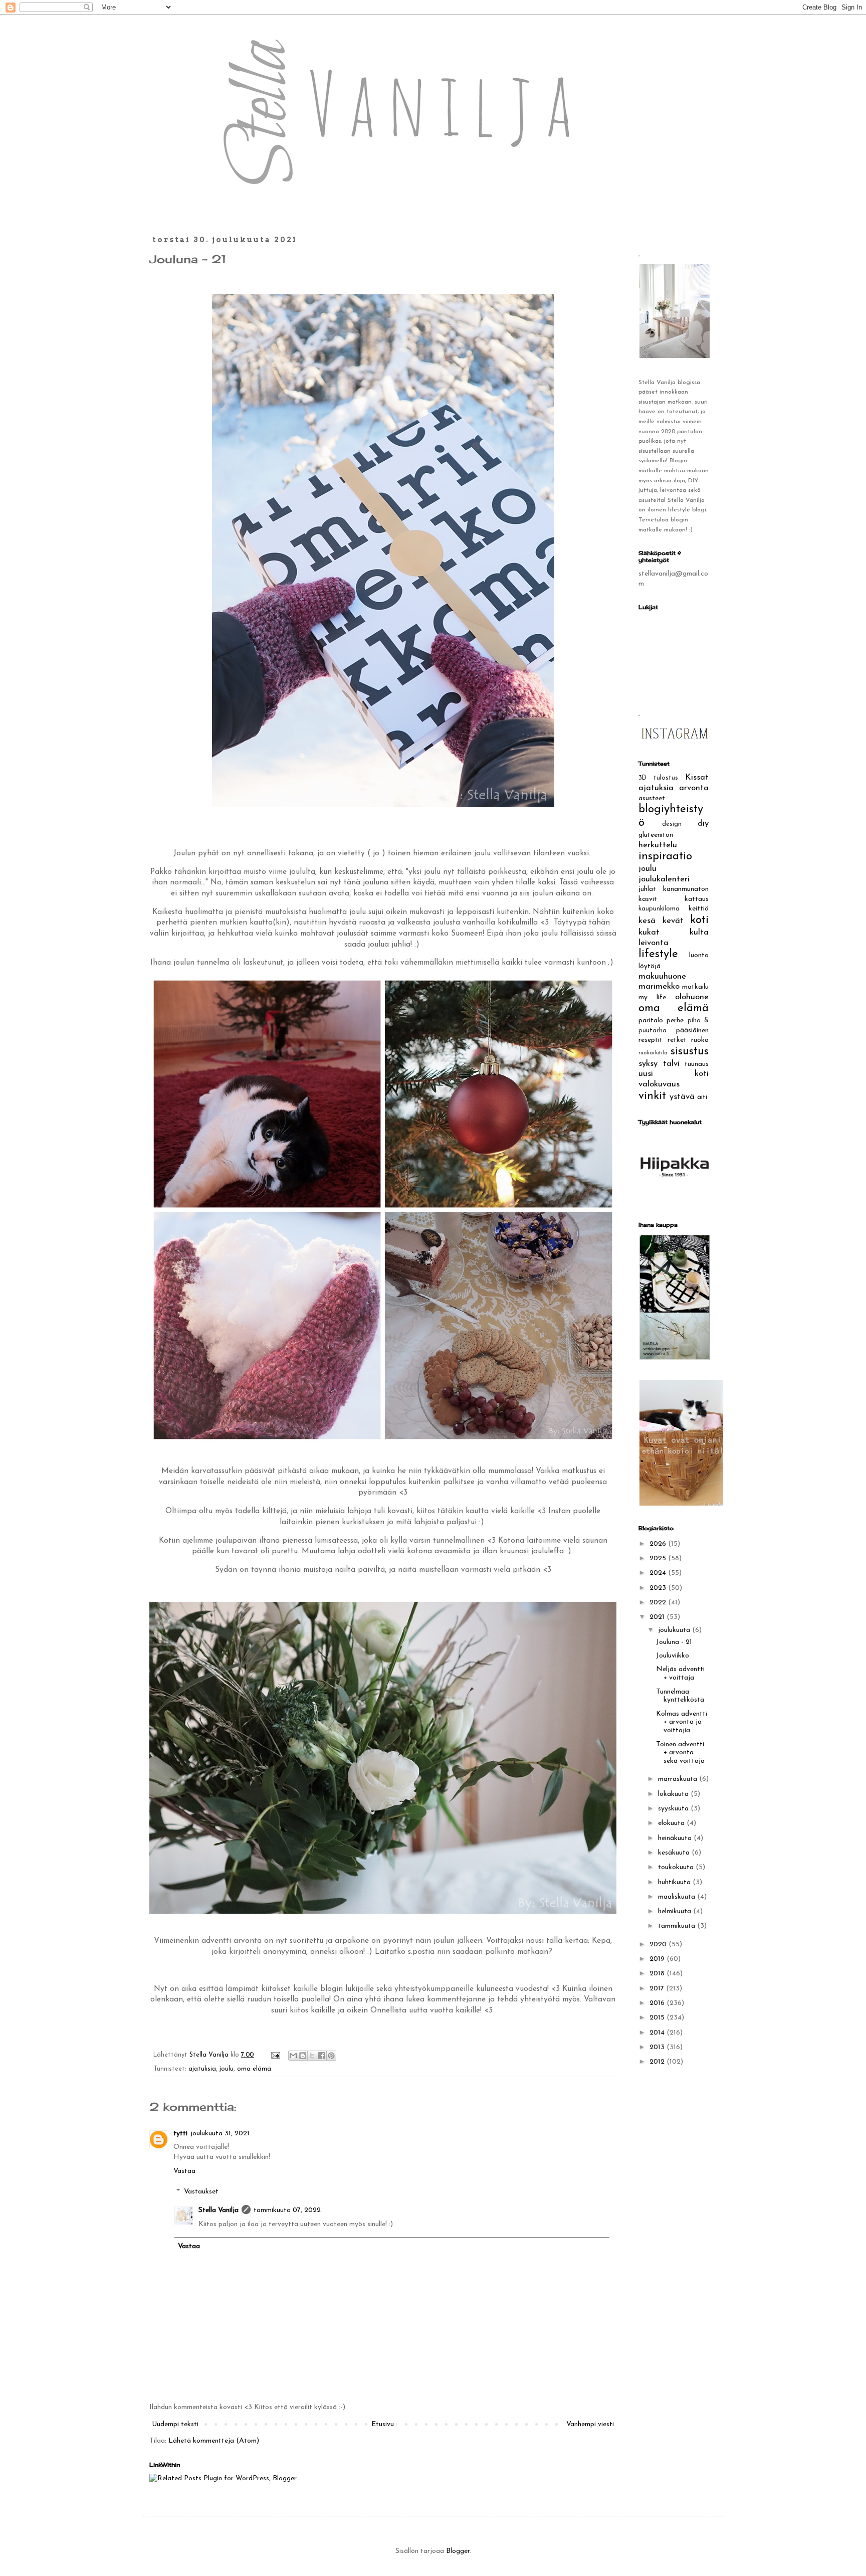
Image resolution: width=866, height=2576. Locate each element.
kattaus (697, 899)
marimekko (659, 986)
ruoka (700, 1040)
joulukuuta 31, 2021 (220, 2134)
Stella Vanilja (219, 2210)
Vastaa (184, 2171)
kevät (673, 921)
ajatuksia (202, 2069)
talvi (671, 1064)
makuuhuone (662, 976)
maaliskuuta (678, 1897)
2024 (659, 1573)
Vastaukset (201, 2192)
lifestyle (658, 954)
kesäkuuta (675, 1853)
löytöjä (649, 966)
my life (652, 997)
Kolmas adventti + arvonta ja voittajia (682, 1722)
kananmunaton (686, 889)
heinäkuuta (676, 1838)
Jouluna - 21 (674, 1642)
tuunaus (697, 1064)
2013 (658, 2047)
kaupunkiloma (659, 909)
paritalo (651, 1021)
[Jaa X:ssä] (312, 2056)
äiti (702, 1097)
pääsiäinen (692, 1031)
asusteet (652, 798)
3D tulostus (658, 778)
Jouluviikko (673, 1656)
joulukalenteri (664, 879)
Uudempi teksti (175, 2424)
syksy (648, 1064)
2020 (659, 1945)
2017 (658, 1989)
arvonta (694, 788)
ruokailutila (653, 1053)
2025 (659, 1558)
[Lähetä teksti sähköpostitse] (275, 2055)
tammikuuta (678, 1926)
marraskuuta (679, 1779)
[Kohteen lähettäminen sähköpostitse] (293, 2056)
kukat (649, 932)
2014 (658, 2033)
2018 (658, 1974)
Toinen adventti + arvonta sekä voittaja (680, 1753)
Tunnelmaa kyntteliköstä (680, 1696)
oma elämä (254, 2069)
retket (677, 1040)
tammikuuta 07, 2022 (287, 2210)
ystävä (682, 1097)
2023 (659, 1588)
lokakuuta (674, 1794)
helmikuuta (676, 1911)
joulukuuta (675, 1630)
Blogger (458, 2551)
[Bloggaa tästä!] (303, 2056)
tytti (180, 2134)
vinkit (652, 1096)
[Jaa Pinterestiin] (331, 2056)
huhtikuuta (675, 1882)
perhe (675, 1021)
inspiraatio (665, 857)
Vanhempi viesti (590, 2424)
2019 (658, 1959)
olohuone (692, 997)
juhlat (647, 889)
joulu (227, 2069)
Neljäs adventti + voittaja (680, 1674)
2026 (659, 1544)
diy (703, 823)
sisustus (690, 1052)
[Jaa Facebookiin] (322, 2056)
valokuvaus (659, 1084)
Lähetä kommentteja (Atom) (214, 2441)
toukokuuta (677, 1867)
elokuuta (672, 1823)
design (672, 824)
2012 (658, 2062)
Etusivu (383, 2424)
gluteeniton (656, 835)
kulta (699, 932)
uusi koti (674, 1074)
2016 (658, 2003)
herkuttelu (658, 845)
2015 (658, 2018)
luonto (699, 955)
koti (699, 920)
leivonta (654, 943)
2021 (658, 1617)
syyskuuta (674, 1809)
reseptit (651, 1040)
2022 (659, 1603)
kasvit (648, 899)
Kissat (697, 777)
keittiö (699, 909)
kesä (647, 921)
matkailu (695, 987)
